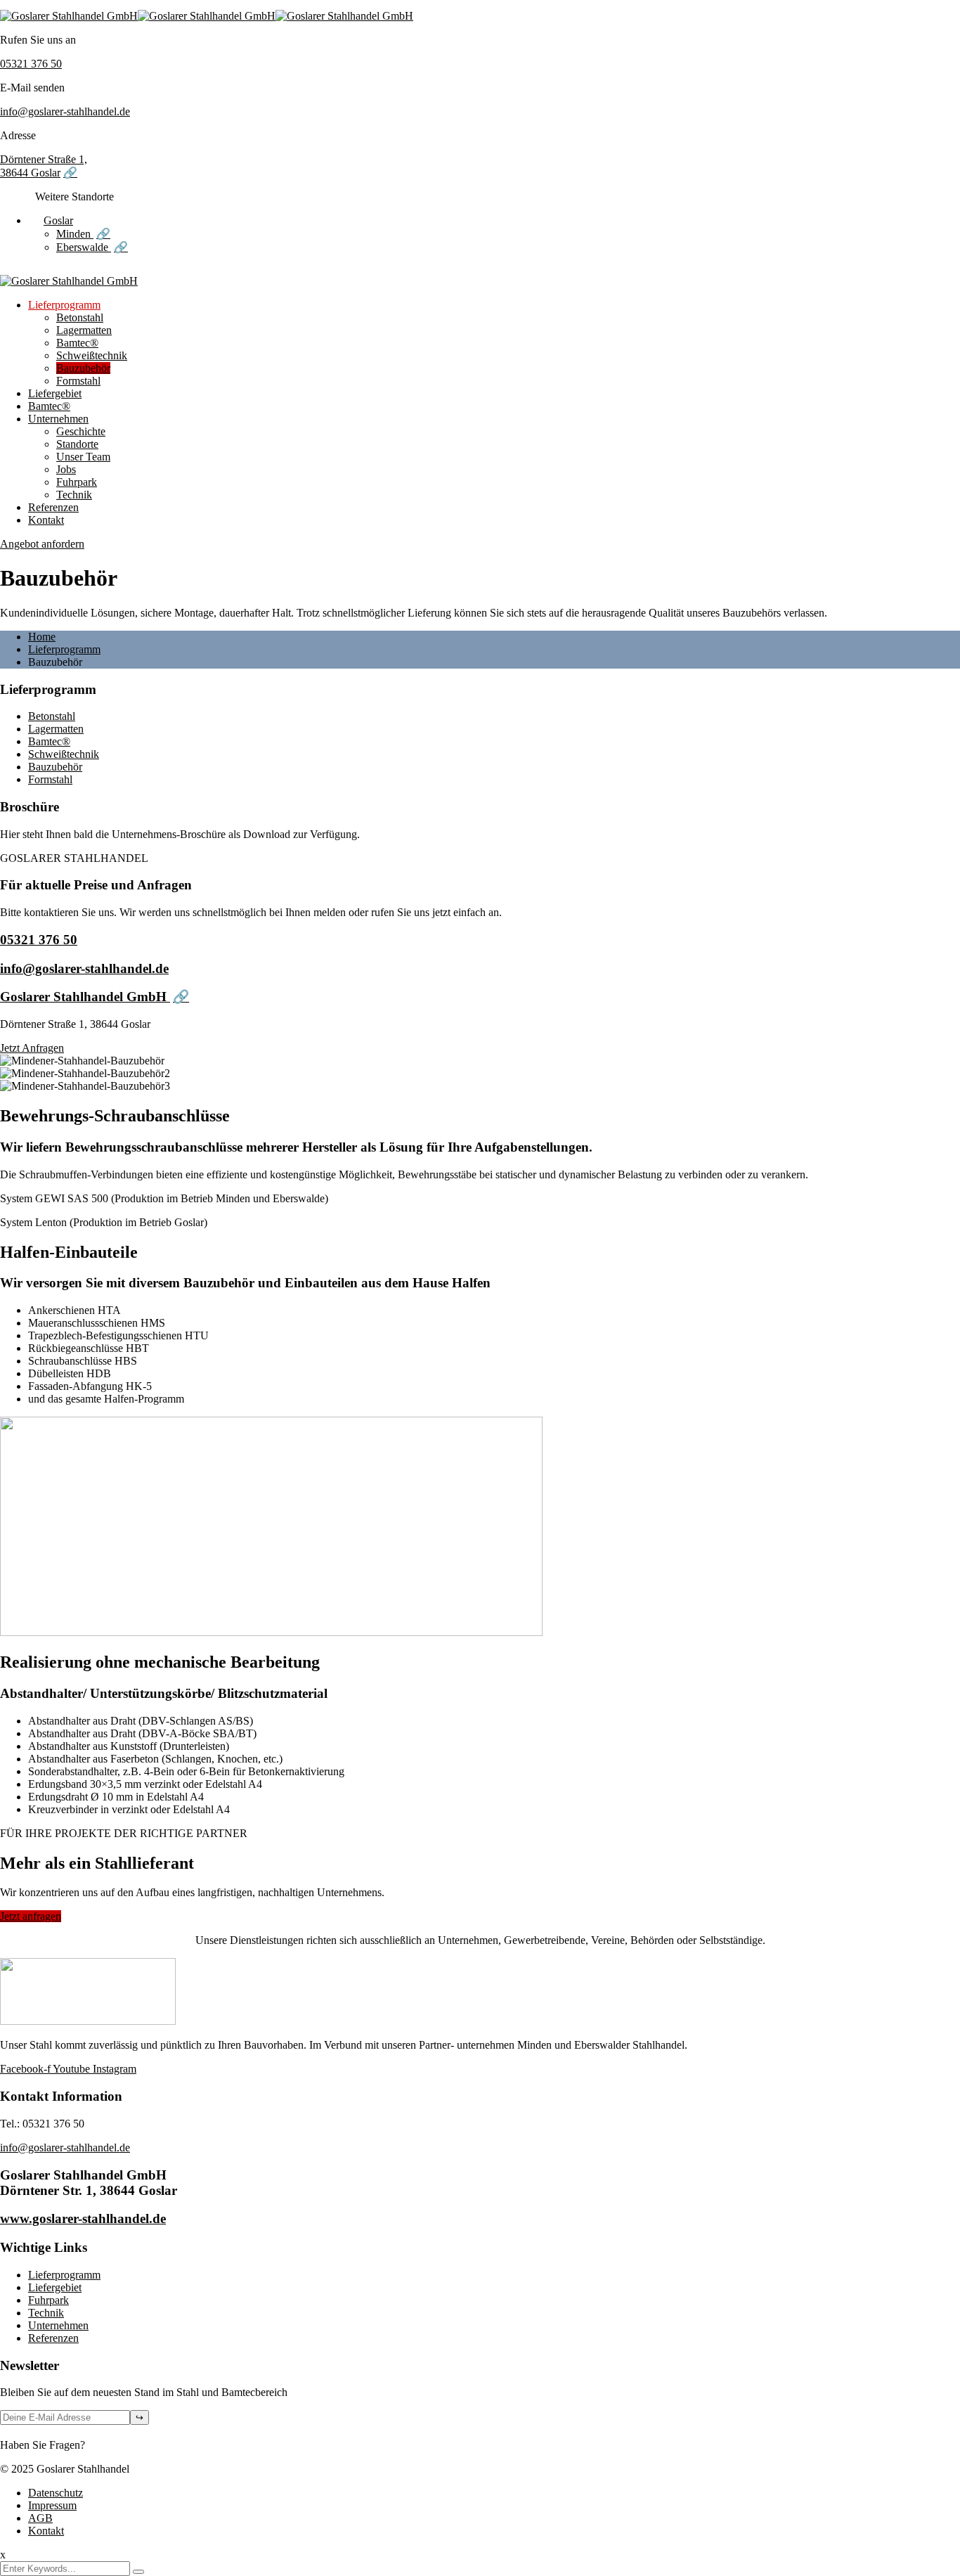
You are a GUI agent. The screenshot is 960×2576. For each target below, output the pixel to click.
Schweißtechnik (92, 355)
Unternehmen (58, 419)
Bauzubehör (83, 368)
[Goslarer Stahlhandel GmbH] (69, 16)
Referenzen (53, 507)
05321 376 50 (31, 64)
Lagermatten (84, 330)
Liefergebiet (55, 393)
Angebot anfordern (42, 544)
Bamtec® (77, 343)
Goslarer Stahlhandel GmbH (85, 997)
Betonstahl (80, 317)
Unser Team (83, 457)
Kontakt (46, 520)
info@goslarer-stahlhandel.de (65, 111)
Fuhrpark (77, 482)
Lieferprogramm (64, 305)
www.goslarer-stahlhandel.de (83, 2218)
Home (42, 637)
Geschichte (81, 431)
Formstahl (78, 381)
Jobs (66, 469)
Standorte (77, 444)
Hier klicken (115, 2445)
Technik (74, 495)
